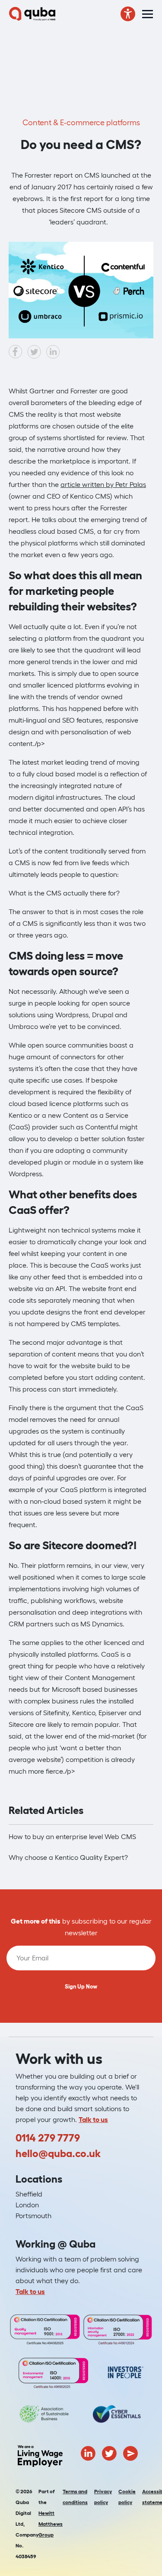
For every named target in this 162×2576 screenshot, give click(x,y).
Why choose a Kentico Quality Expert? (68, 1857)
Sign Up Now (81, 1987)
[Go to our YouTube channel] (130, 2452)
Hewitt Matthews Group (51, 2524)
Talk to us (93, 2119)
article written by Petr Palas (103, 484)
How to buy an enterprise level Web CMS (72, 1836)
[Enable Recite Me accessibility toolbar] (128, 14)
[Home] (32, 14)
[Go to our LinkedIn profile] (88, 2452)
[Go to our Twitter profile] (109, 2452)
